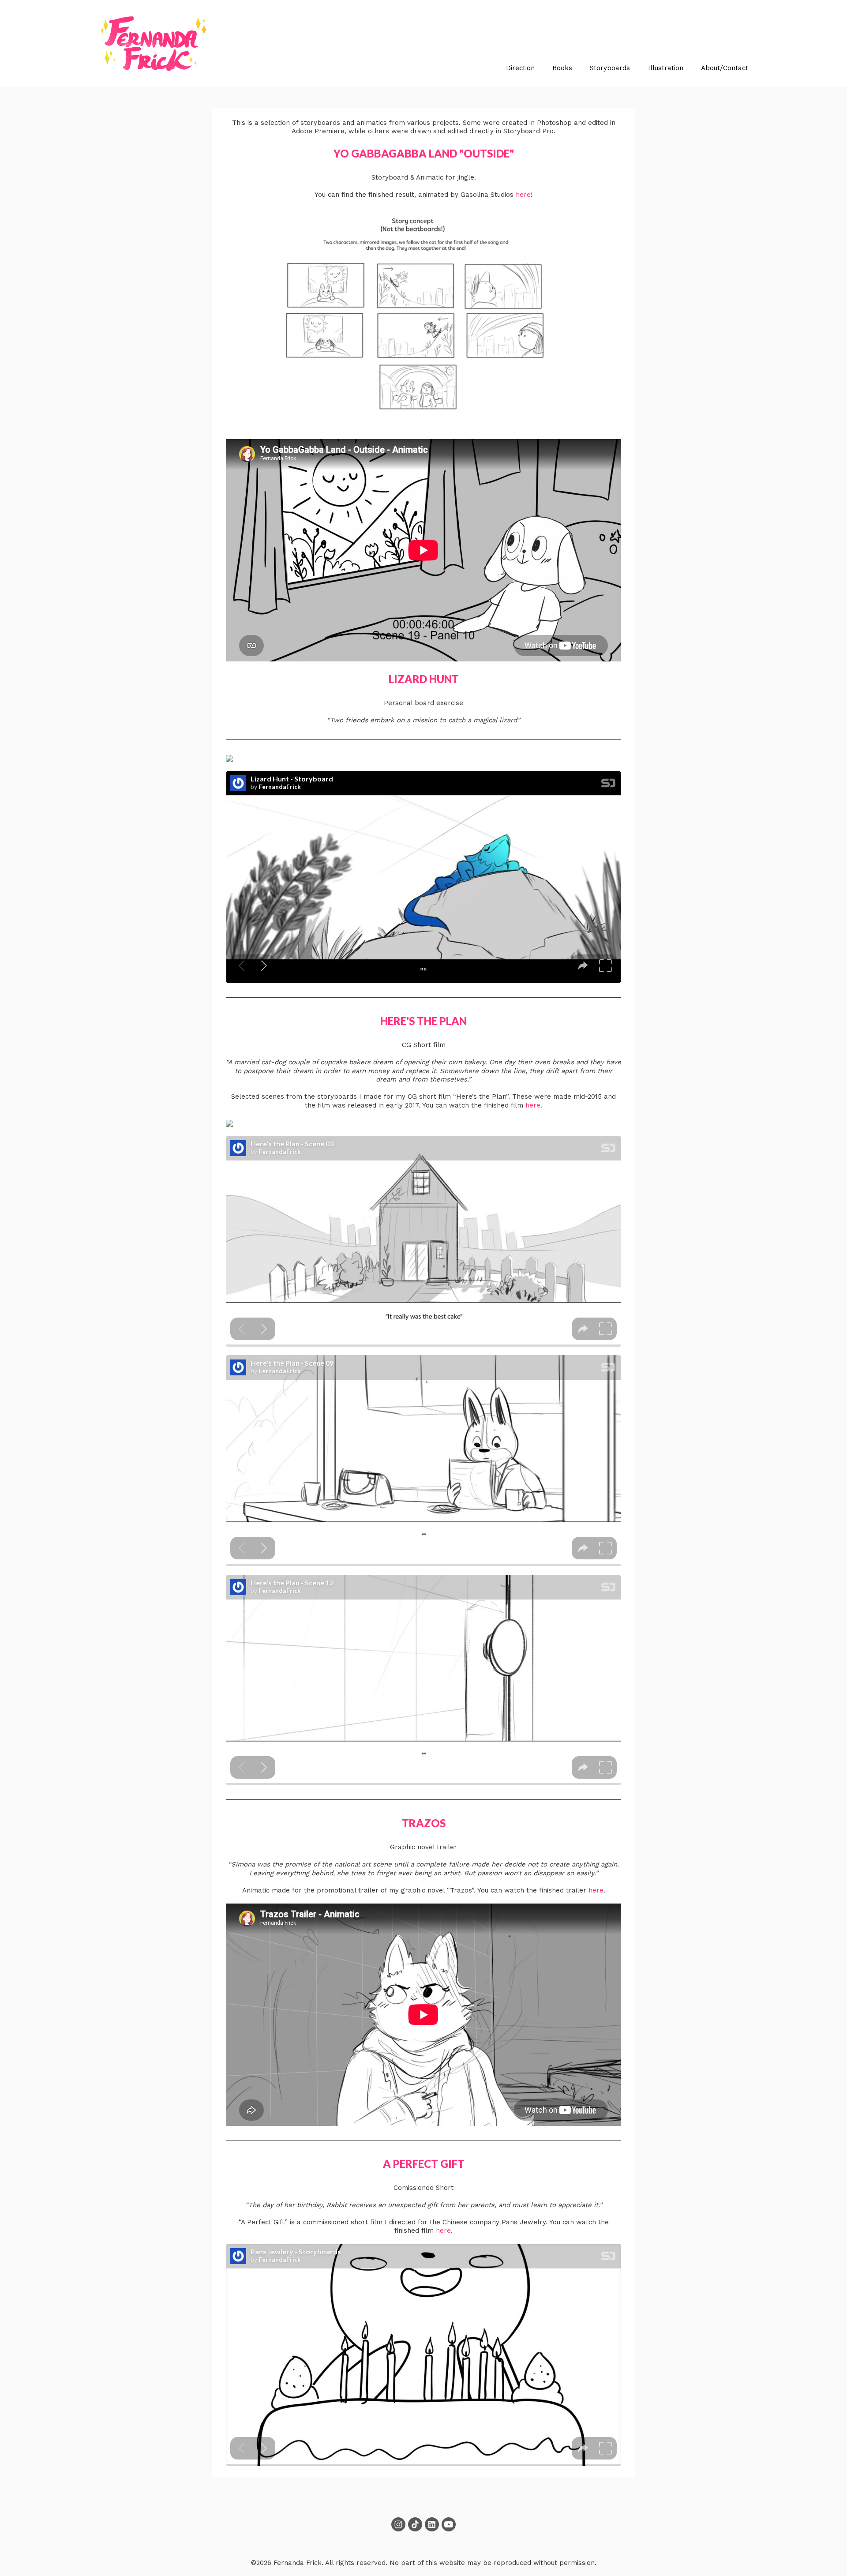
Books (562, 68)
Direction (520, 68)
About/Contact (725, 68)
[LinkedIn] (432, 2524)
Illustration (666, 68)
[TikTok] (415, 2524)
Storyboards (610, 68)
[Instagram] (398, 2524)
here (523, 195)
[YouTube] (449, 2524)
